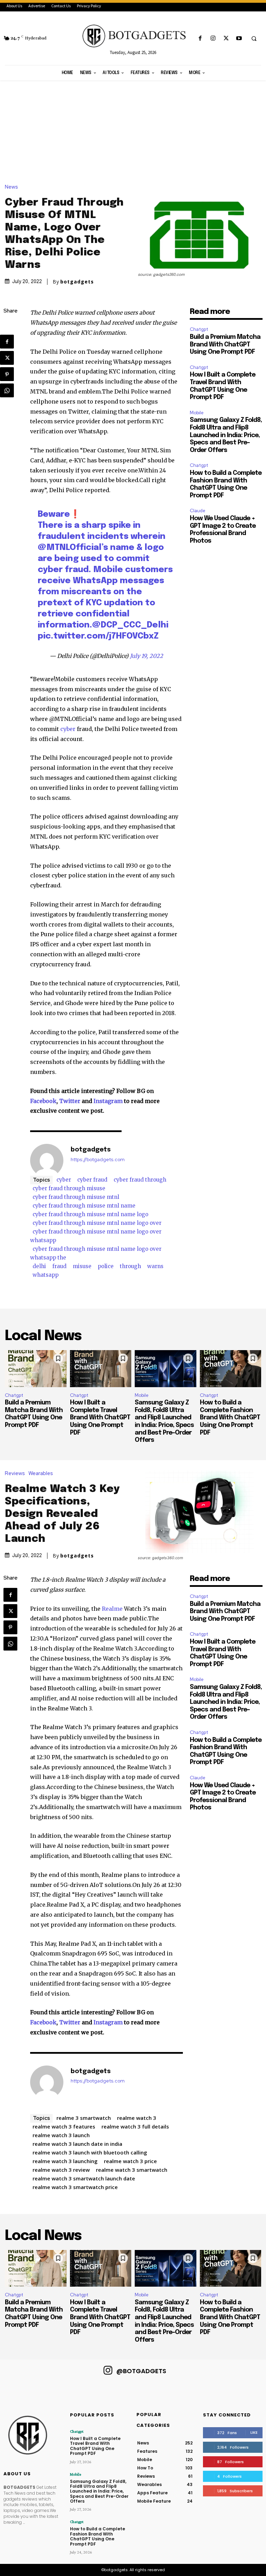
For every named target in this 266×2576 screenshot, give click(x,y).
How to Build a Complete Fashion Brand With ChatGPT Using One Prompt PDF (230, 1418)
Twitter (70, 1101)
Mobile (197, 413)
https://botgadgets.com (98, 1160)
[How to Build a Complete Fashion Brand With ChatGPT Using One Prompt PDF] (231, 1369)
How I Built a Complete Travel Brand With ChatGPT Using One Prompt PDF (100, 1418)
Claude (198, 511)
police (106, 1266)
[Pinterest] (7, 374)
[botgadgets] (47, 1160)
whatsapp (46, 1275)
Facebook (43, 1101)
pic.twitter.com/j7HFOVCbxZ (98, 636)
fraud (59, 1266)
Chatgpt (199, 329)
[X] (226, 39)
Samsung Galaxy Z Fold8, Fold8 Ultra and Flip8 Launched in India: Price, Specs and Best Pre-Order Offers (226, 435)
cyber (69, 729)
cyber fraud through (140, 1180)
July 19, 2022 (147, 656)
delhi (39, 1266)
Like (254, 2432)
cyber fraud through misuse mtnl (76, 1197)
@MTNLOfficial (70, 548)
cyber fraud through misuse (69, 1188)
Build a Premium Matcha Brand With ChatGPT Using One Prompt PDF (225, 345)
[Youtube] (239, 39)
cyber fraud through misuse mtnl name (84, 1206)
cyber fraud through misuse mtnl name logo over (97, 1223)
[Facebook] (200, 39)
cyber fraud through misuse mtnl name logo (90, 1214)
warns (155, 1266)
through (130, 1266)
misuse (82, 1266)
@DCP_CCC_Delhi (130, 625)
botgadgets (77, 282)
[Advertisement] (133, 132)
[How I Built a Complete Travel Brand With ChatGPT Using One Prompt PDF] (101, 1369)
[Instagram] (213, 39)
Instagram (108, 1101)
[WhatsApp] (7, 390)
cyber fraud (92, 1180)
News (11, 187)
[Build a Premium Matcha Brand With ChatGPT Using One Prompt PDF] (36, 1369)
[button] (254, 39)
